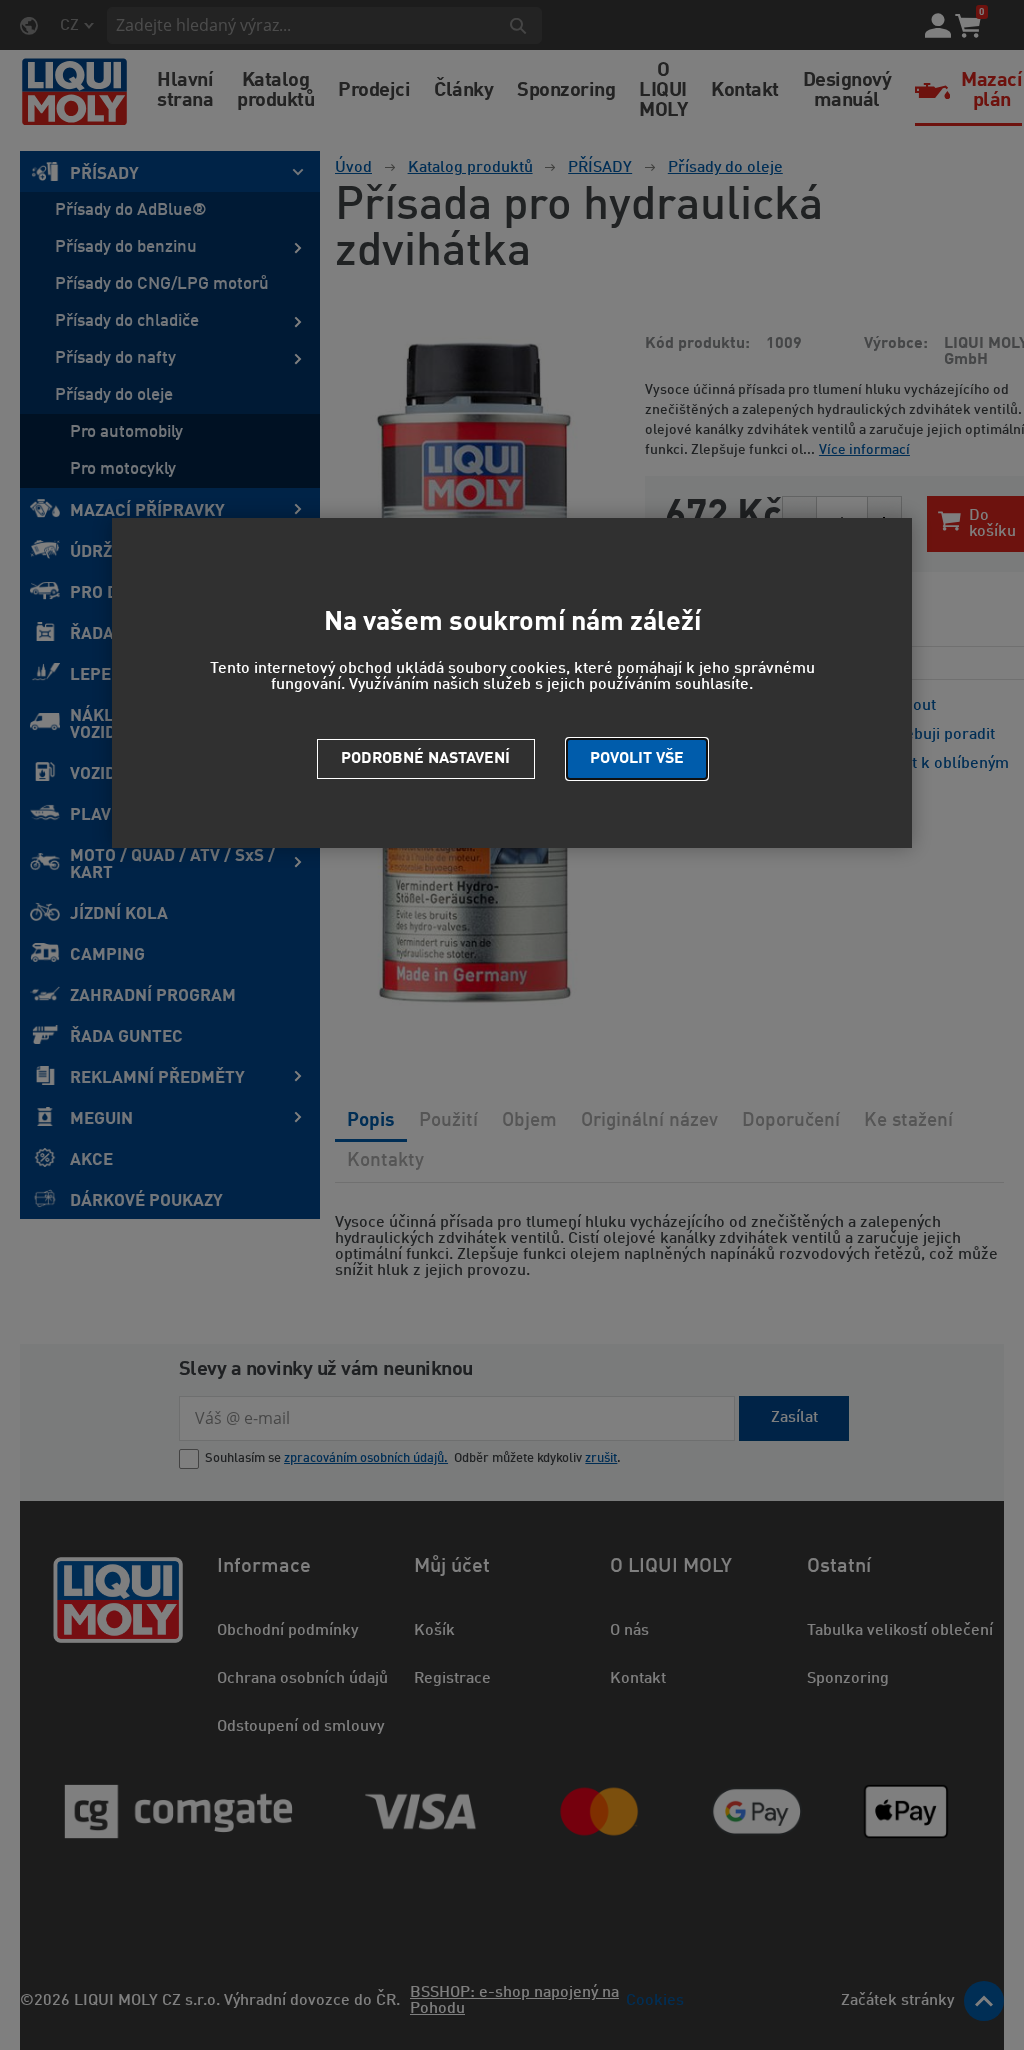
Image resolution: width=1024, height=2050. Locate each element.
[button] (637, 759)
